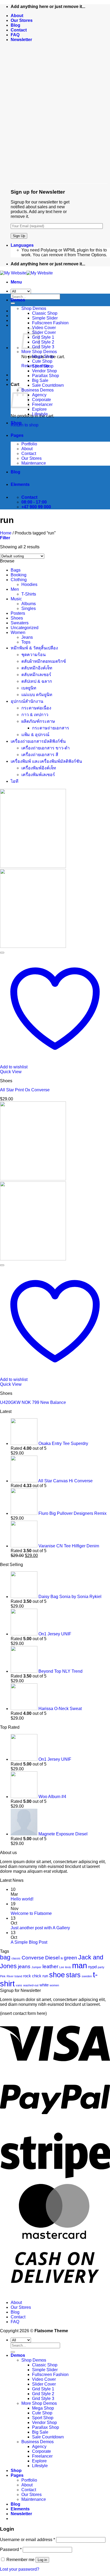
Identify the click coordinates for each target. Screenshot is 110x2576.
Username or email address (27, 2540)
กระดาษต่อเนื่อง (36, 708)
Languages (22, 245)
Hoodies (29, 584)
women (54, 1985)
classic (16, 1958)
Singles (29, 608)
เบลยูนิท (29, 688)
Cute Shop (42, 361)
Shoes (17, 618)
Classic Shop (45, 313)
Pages (17, 435)
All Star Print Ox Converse (25, 1090)
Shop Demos (34, 308)
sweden (87, 1976)
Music (16, 599)
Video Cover (44, 328)
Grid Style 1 (43, 337)
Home (6, 533)
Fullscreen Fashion (50, 323)
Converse (33, 1958)
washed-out (31, 1985)
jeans (24, 1966)
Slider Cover (44, 332)
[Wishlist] (2, 953)
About (17, 16)
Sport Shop (43, 366)
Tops (26, 642)
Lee (62, 1967)
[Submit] (13, 303)
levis (68, 1967)
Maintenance (34, 463)
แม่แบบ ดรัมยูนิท (37, 695)
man (80, 1965)
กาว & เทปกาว (35, 715)
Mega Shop (43, 356)
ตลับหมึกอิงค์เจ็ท (37, 668)
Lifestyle (40, 414)
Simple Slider (45, 318)
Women (18, 632)
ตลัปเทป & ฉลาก (37, 681)
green (70, 1958)
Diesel (52, 1958)
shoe (57, 1975)
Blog (15, 25)
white (44, 1985)
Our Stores (22, 20)
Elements (20, 484)
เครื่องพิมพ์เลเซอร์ (38, 775)
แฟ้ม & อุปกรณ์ (35, 735)
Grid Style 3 (43, 347)
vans (19, 1985)
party (101, 1967)
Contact (19, 30)
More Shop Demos (39, 352)
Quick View (11, 1072)
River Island (14, 1976)
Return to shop (25, 425)
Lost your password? (20, 2569)
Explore (39, 409)
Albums (29, 604)
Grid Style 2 (43, 342)
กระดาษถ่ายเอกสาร (51, 728)
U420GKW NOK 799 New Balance (33, 1402)
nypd (92, 1967)
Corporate (42, 400)
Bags (16, 570)
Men (15, 589)
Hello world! (22, 1899)
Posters (18, 613)
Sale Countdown (48, 385)
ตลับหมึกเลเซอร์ (36, 675)
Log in (42, 2560)
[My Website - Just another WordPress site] (26, 273)
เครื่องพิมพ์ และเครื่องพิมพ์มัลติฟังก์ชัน (46, 761)
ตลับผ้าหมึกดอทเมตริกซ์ (44, 661)
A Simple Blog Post (29, 1942)
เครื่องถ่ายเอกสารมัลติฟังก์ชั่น (38, 741)
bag (5, 1957)
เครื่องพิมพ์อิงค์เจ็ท (39, 768)
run (45, 1976)
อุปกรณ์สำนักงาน (27, 701)
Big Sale (40, 380)
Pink (3, 1976)
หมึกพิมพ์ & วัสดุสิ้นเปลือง (34, 648)
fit (62, 1958)
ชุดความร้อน (34, 655)
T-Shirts (29, 594)
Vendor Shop (44, 371)
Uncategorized (25, 628)
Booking (19, 575)
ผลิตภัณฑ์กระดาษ (38, 721)
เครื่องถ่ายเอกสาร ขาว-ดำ (46, 748)
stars (73, 1975)
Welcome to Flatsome (31, 1913)
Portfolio (29, 444)
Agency (39, 395)
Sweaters (20, 623)
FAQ (15, 35)
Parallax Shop (46, 376)
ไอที (15, 781)
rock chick (32, 1976)
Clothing (19, 580)
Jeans (27, 637)
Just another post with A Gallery (40, 1928)
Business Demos (38, 390)
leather (50, 1966)
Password (11, 2549)
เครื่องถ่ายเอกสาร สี (40, 755)
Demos (18, 300)
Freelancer (42, 404)
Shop (16, 423)
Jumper (36, 1967)
